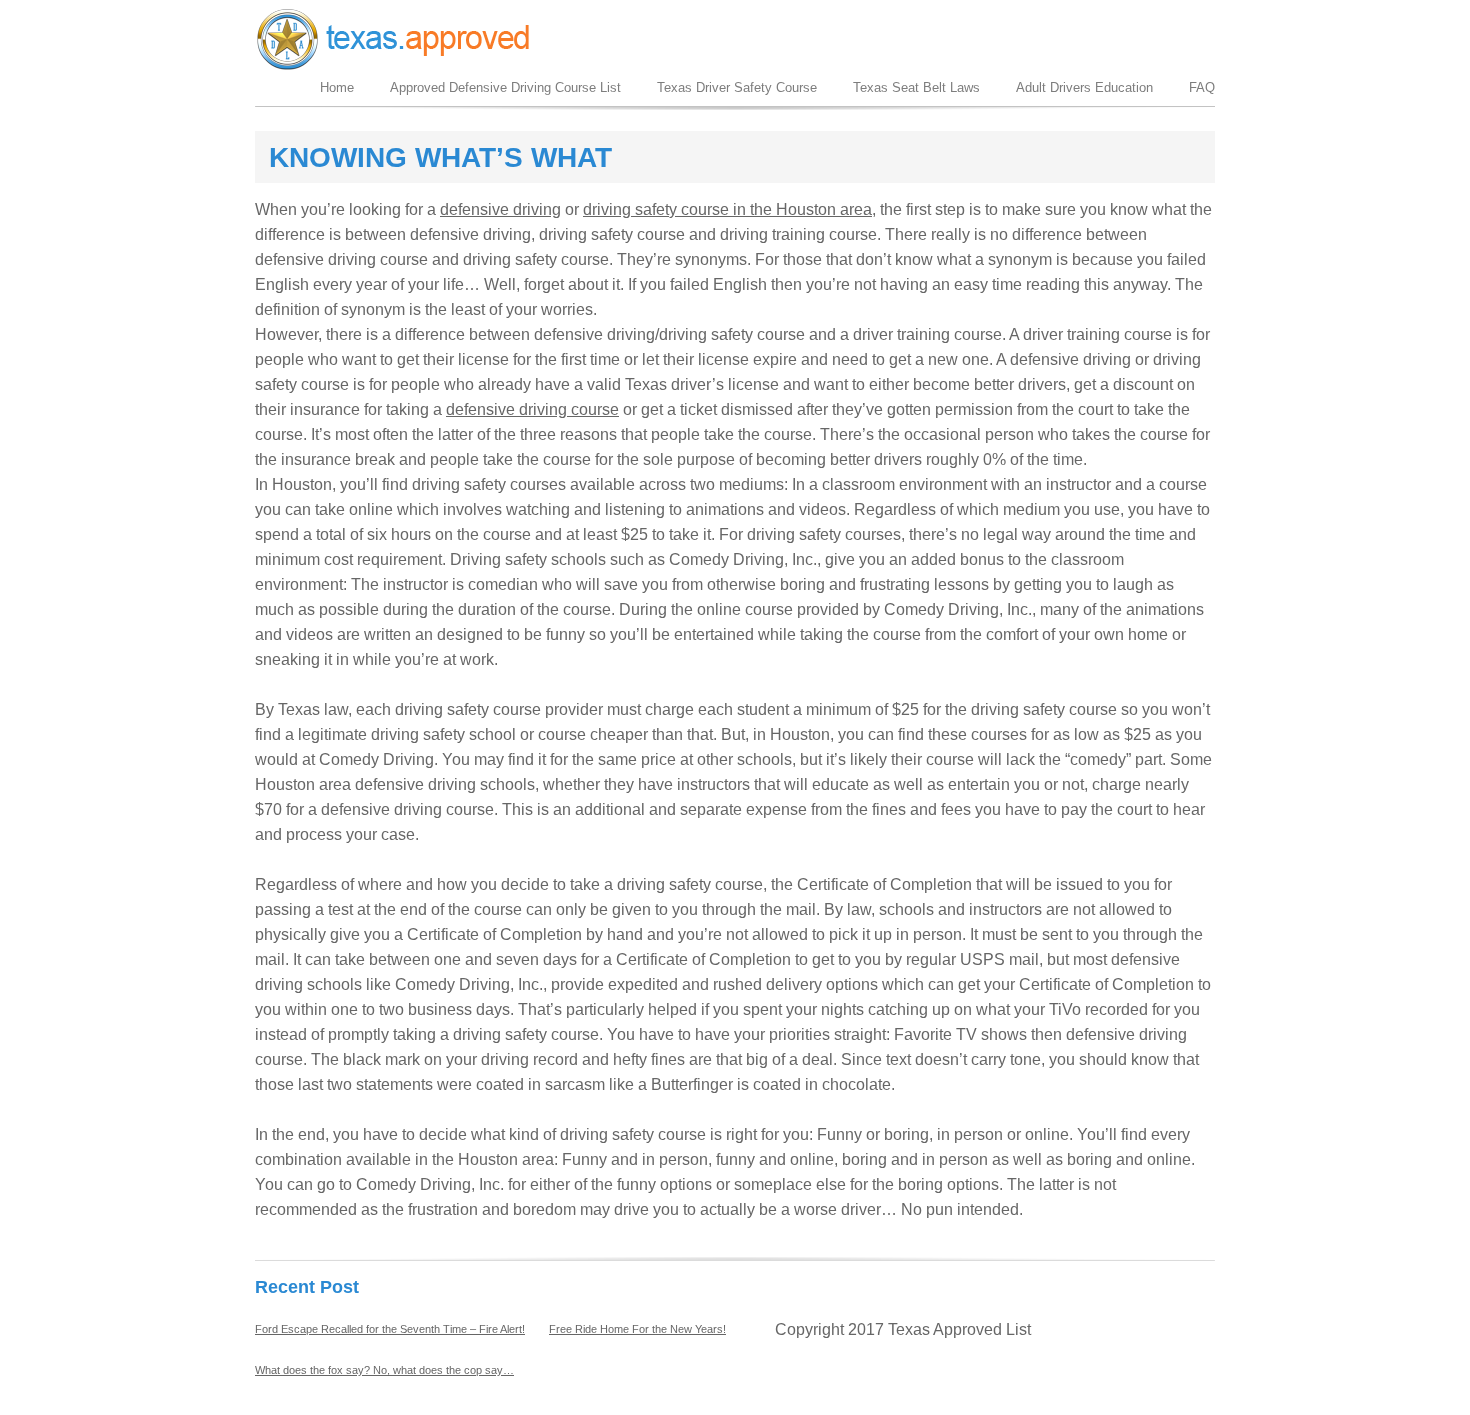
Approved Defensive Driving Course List (505, 87)
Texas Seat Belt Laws (916, 87)
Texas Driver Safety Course (737, 87)
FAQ (1202, 87)
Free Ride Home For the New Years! (637, 1329)
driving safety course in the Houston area (727, 209)
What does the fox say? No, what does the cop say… (384, 1370)
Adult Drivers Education (1084, 87)
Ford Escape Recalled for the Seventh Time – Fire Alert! (390, 1329)
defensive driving (500, 209)
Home (337, 87)
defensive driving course (532, 409)
